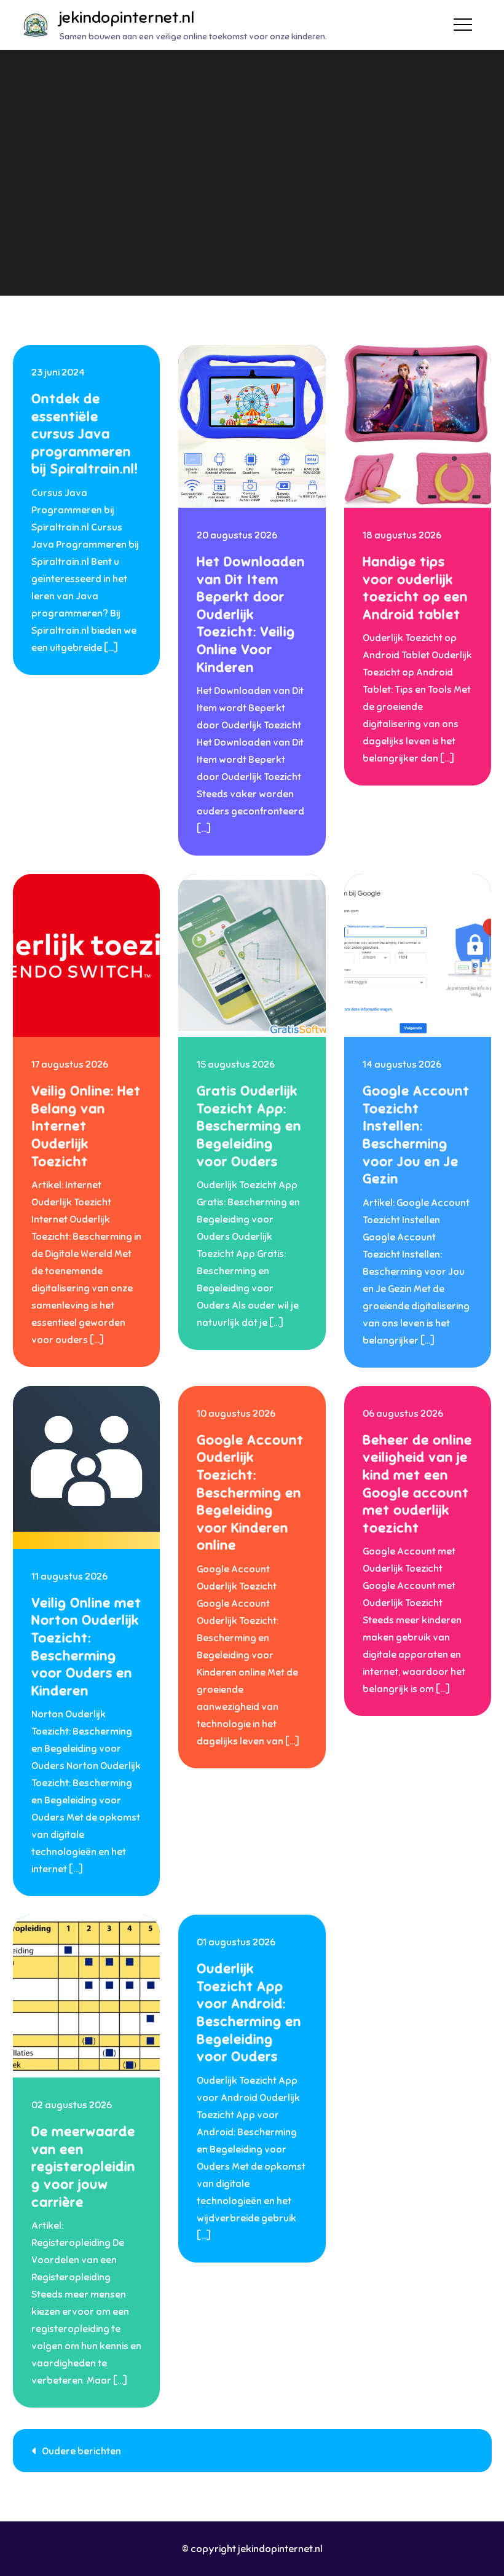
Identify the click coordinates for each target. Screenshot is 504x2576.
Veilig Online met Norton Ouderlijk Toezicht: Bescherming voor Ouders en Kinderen (86, 1647)
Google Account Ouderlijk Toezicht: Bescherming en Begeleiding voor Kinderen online (250, 1493)
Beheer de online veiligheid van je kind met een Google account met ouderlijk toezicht (417, 1484)
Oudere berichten (81, 2451)
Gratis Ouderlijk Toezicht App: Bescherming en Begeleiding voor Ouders (249, 1126)
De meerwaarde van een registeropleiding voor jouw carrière (83, 2166)
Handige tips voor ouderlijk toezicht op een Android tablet (415, 588)
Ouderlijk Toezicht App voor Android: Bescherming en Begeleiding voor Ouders (249, 2012)
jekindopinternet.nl (127, 18)
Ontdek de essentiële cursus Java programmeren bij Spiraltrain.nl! (85, 434)
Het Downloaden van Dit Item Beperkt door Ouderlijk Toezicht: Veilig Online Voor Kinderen (251, 614)
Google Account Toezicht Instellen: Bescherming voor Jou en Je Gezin (416, 1135)
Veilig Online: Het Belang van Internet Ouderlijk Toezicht (86, 1126)
